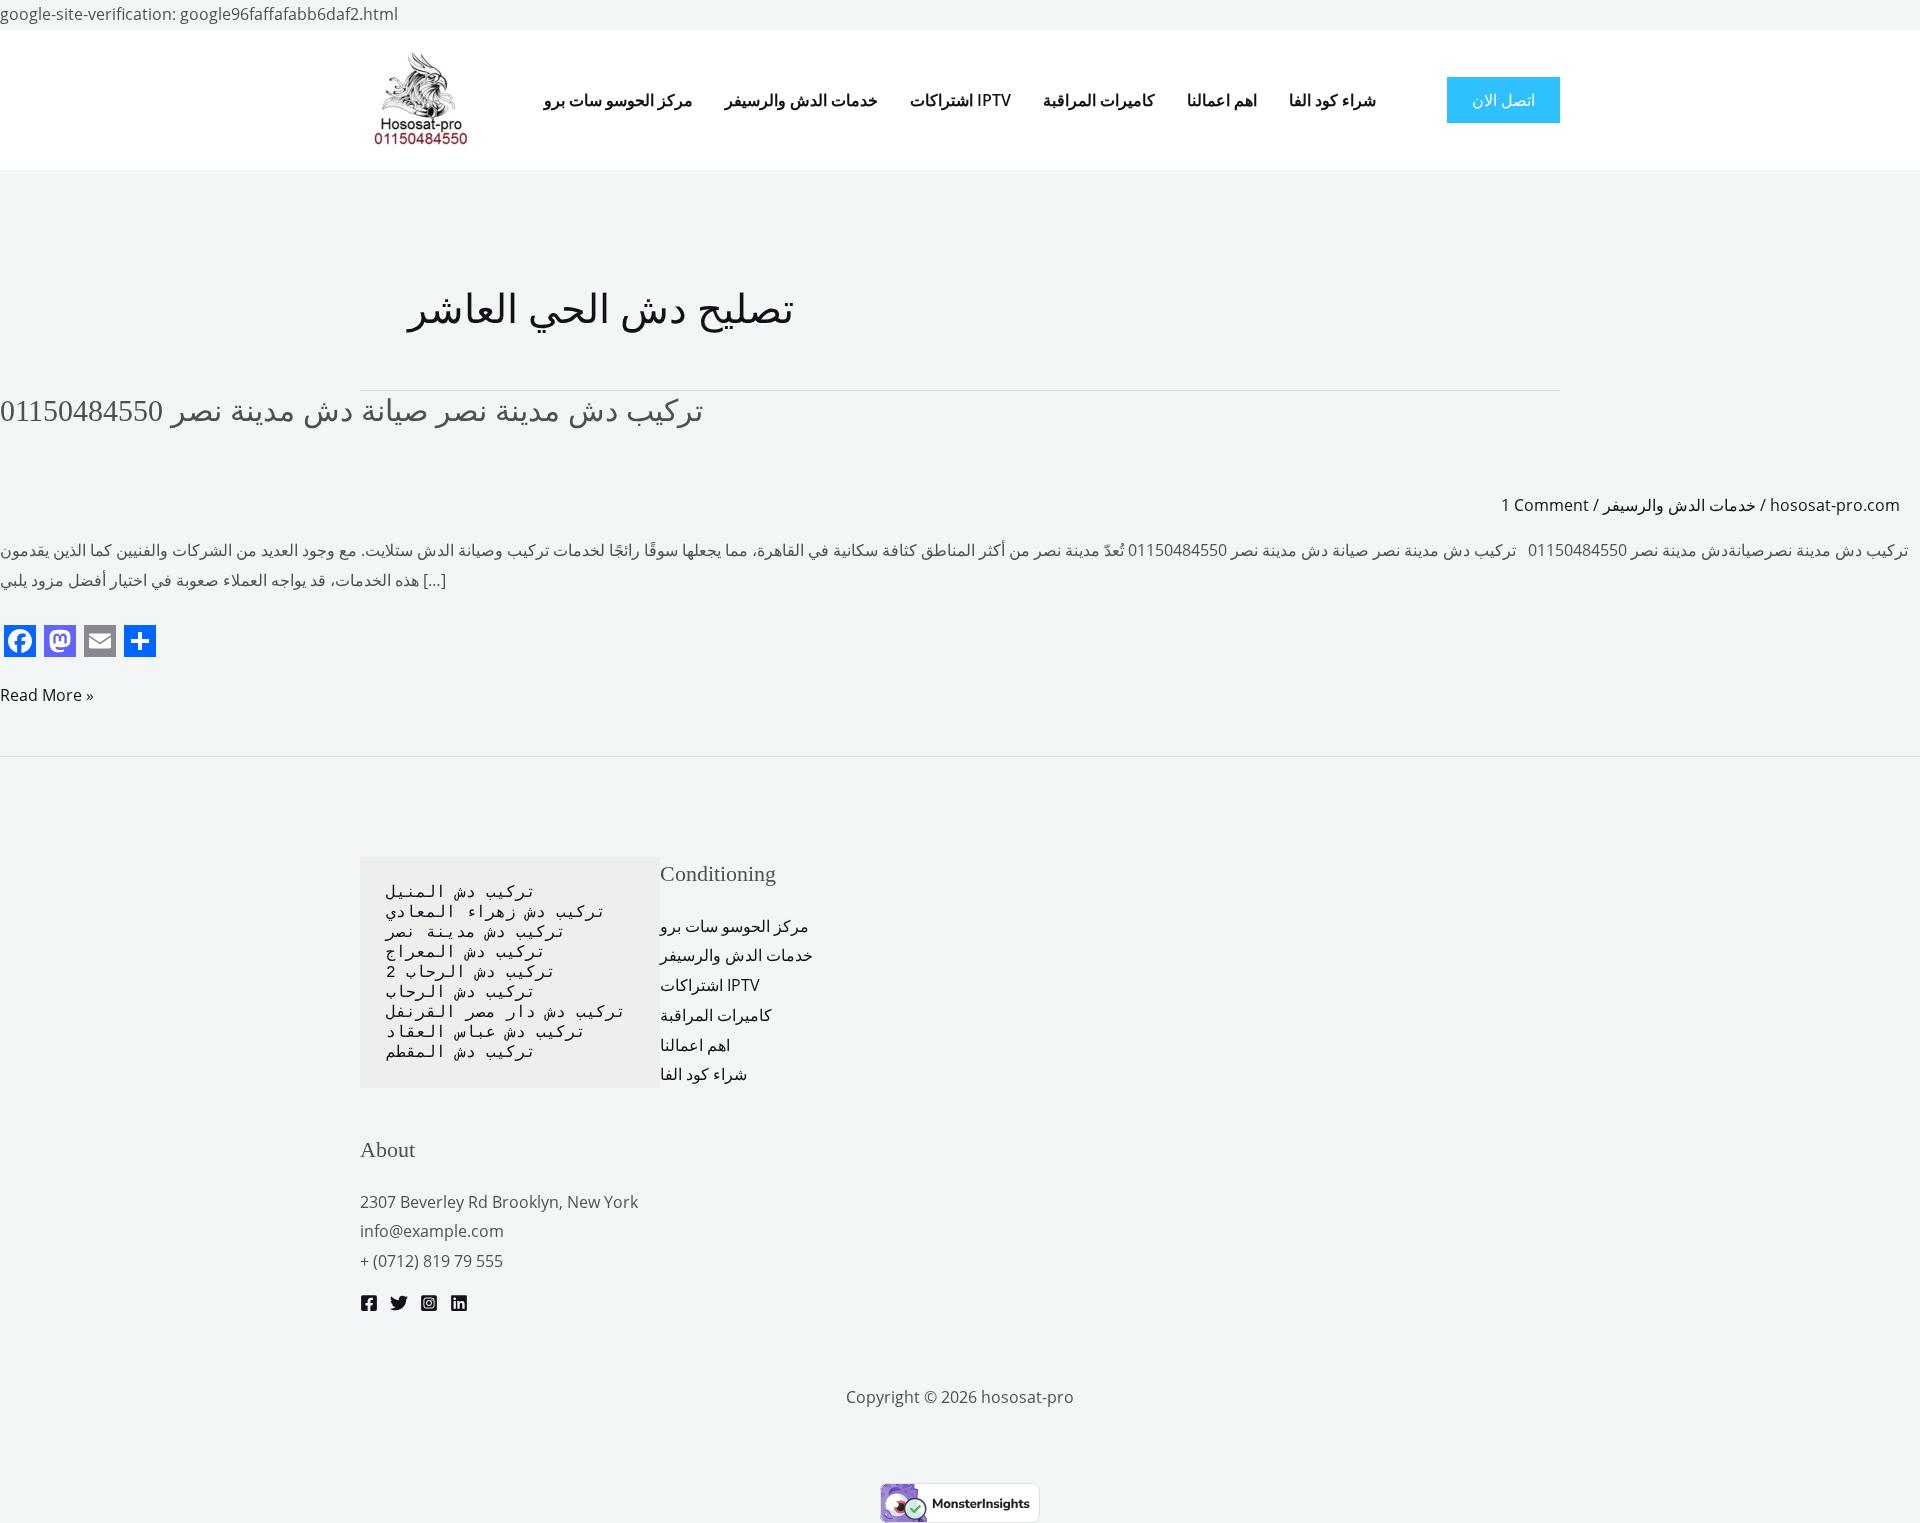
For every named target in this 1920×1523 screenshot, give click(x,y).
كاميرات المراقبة (1099, 100)
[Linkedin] (459, 1303)
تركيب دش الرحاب (461, 993)
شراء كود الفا (1332, 100)
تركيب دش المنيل (461, 893)
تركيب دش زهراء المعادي (496, 913)
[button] (1503, 100)
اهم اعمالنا (1222, 100)
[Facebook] (369, 1303)
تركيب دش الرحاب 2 (471, 973)
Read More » (47, 693)
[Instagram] (429, 1303)
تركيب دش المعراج (471, 953)
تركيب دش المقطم (461, 1053)
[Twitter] (399, 1303)
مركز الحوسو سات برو (618, 100)
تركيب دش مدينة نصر (476, 933)
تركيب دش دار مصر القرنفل (506, 1013)
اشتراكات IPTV (960, 100)
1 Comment (1545, 505)
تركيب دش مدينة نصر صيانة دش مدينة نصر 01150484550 (351, 410)
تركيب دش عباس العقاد (486, 1033)
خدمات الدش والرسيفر (801, 100)
